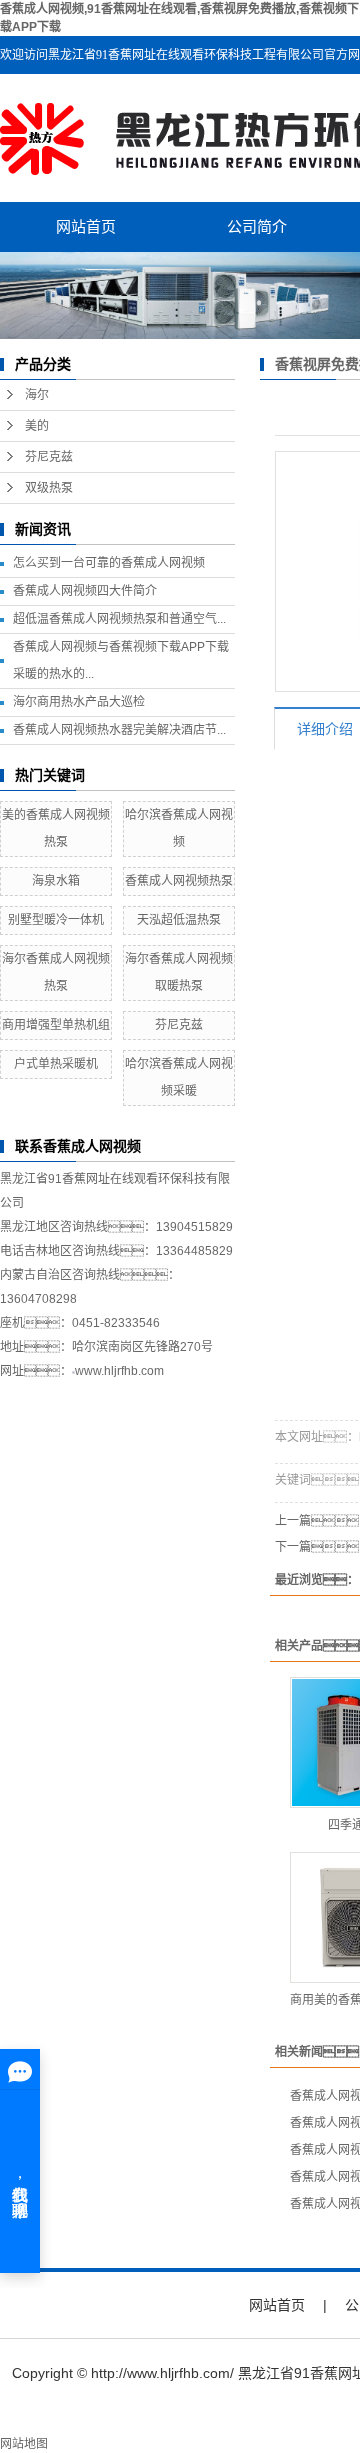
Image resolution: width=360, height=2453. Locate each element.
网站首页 (86, 226)
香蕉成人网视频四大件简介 (85, 591)
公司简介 (257, 226)
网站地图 (24, 2444)
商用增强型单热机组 (56, 1025)
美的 (37, 426)
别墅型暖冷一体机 (56, 920)
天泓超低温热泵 (179, 920)
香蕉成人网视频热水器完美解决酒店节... (119, 730)
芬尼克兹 (49, 457)
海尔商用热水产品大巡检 (79, 702)
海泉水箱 (56, 881)
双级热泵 (49, 488)
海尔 (37, 395)
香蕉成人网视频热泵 (179, 881)
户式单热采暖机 (56, 1064)
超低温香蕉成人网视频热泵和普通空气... (119, 619)
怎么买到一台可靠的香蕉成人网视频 (109, 563)
